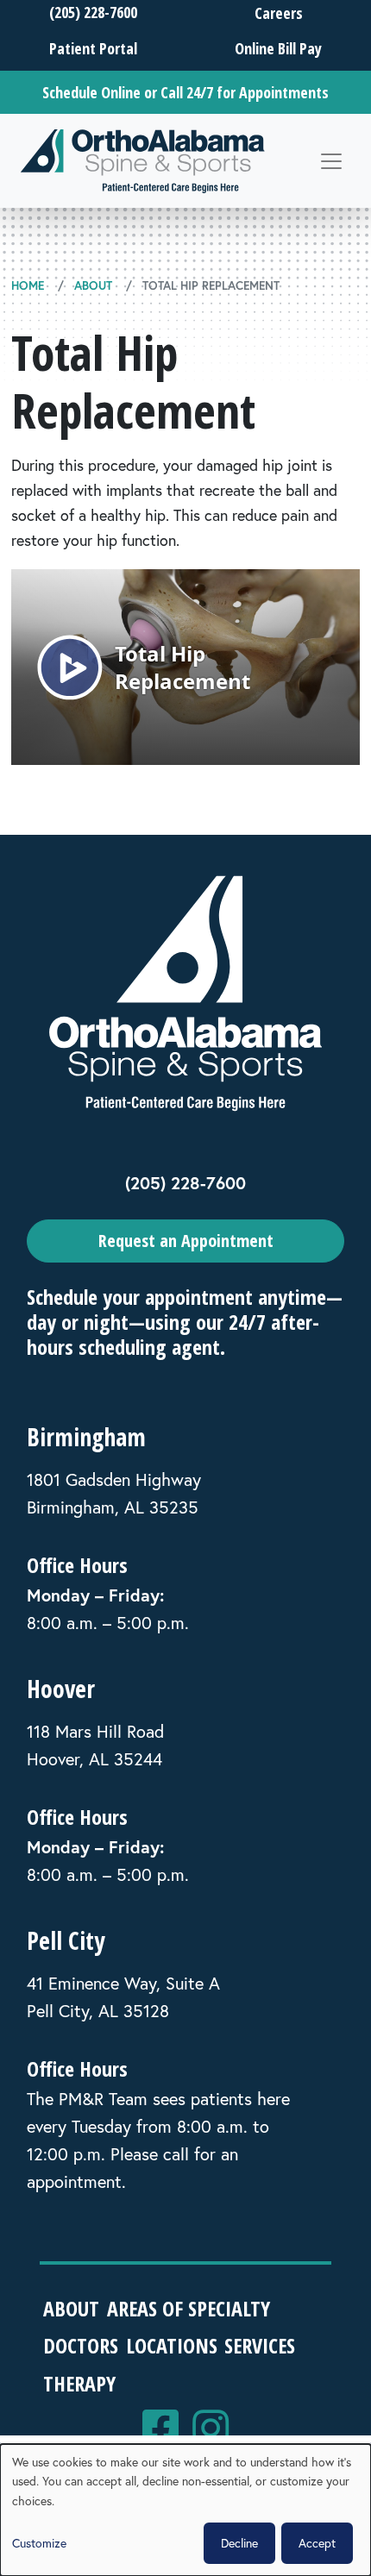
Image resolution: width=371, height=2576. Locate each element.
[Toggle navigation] (331, 161)
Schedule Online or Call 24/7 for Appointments (185, 92)
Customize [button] (39, 2543)
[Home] (143, 161)
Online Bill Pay (278, 48)
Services (260, 2345)
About (93, 285)
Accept (317, 2543)
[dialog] (185, 2510)
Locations (172, 2345)
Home (28, 285)
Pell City (66, 1940)
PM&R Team (103, 2099)
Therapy (79, 2383)
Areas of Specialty (189, 2308)
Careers (279, 13)
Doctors (81, 2345)
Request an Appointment (186, 1241)
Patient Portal (93, 48)
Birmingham (86, 1437)
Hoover (61, 1689)
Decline (239, 2543)
